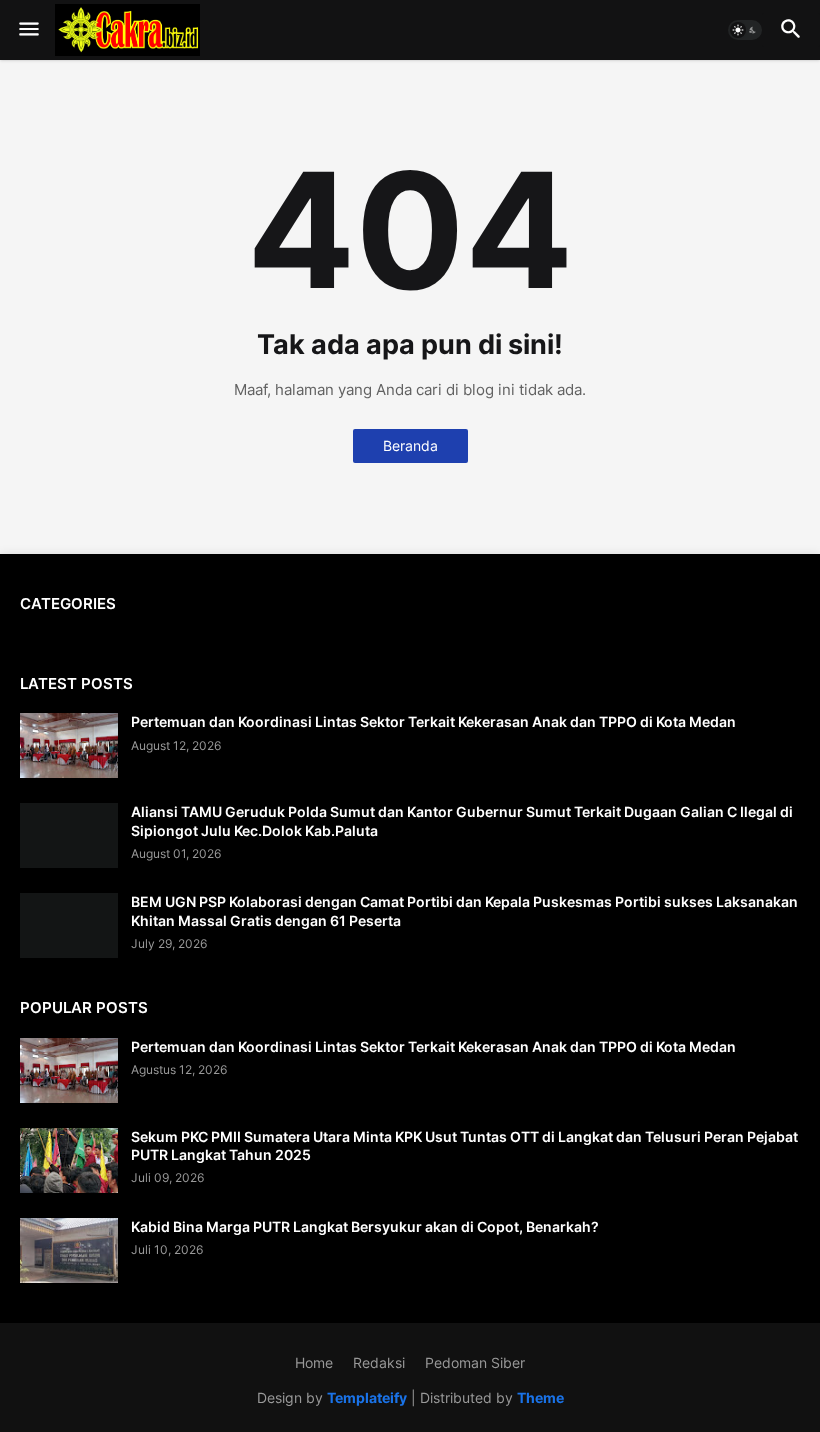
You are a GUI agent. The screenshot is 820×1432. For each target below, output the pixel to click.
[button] (27, 30)
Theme (540, 1397)
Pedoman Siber (475, 1362)
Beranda (410, 445)
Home (314, 1362)
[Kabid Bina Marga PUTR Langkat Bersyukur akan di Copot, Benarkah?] (69, 1250)
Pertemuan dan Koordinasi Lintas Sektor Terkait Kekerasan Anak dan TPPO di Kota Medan (433, 721)
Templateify (367, 1397)
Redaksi (379, 1362)
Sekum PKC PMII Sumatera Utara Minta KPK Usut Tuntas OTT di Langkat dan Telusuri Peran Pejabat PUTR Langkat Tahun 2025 (464, 1145)
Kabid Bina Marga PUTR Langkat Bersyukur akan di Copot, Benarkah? (365, 1226)
